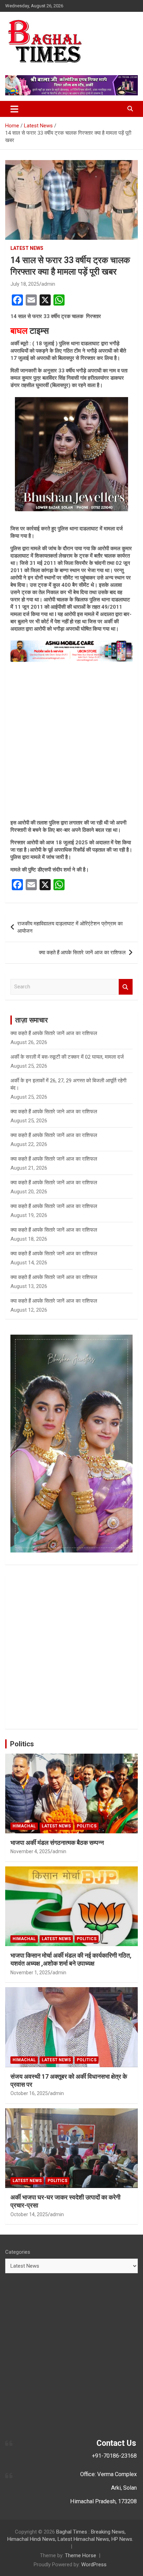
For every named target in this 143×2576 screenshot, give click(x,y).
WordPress (94, 2565)
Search (126, 987)
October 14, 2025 (29, 2214)
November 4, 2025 (30, 1851)
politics (87, 1826)
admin (48, 284)
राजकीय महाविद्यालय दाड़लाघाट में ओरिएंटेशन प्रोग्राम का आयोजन (70, 927)
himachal (24, 1826)
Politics (22, 1744)
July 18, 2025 (25, 284)
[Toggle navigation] (14, 109)
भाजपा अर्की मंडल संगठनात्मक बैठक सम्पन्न (57, 1843)
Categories (18, 2252)
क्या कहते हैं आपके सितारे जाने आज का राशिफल (54, 1112)
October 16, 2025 (29, 2093)
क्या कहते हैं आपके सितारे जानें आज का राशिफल (82, 953)
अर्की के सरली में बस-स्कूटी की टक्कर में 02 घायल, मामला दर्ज (67, 1057)
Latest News (27, 248)
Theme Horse (81, 2555)
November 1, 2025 (30, 1973)
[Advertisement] (71, 741)
